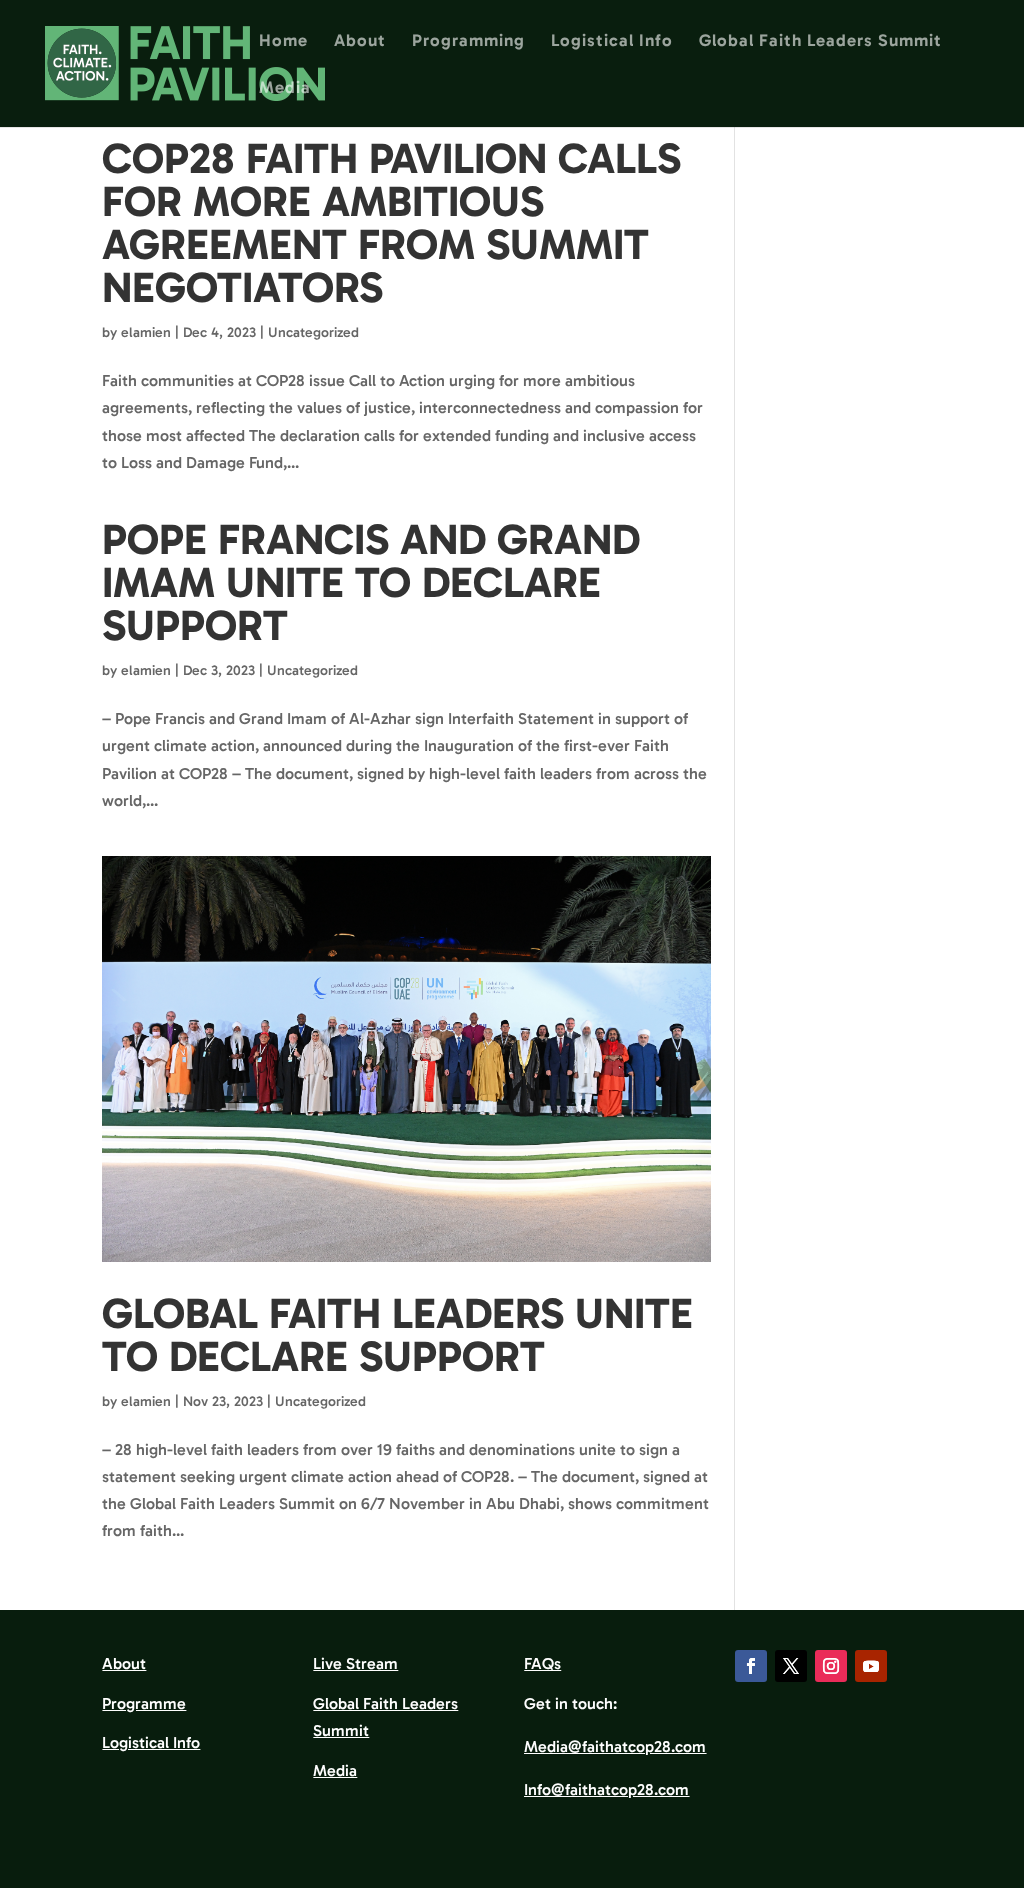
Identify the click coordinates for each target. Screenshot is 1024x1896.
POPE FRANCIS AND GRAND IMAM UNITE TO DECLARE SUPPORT (371, 582)
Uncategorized (313, 332)
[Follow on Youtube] (871, 1666)
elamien (146, 332)
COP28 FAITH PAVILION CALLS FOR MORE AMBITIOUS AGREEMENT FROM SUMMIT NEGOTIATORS (391, 223)
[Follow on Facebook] (751, 1666)
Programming (468, 41)
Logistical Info (612, 41)
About (360, 41)
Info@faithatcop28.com (606, 1789)
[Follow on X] (791, 1666)
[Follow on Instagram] (831, 1666)
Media (285, 88)
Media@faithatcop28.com (615, 1746)
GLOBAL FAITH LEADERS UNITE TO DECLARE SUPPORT (397, 1335)
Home (283, 41)
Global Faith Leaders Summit (820, 41)
